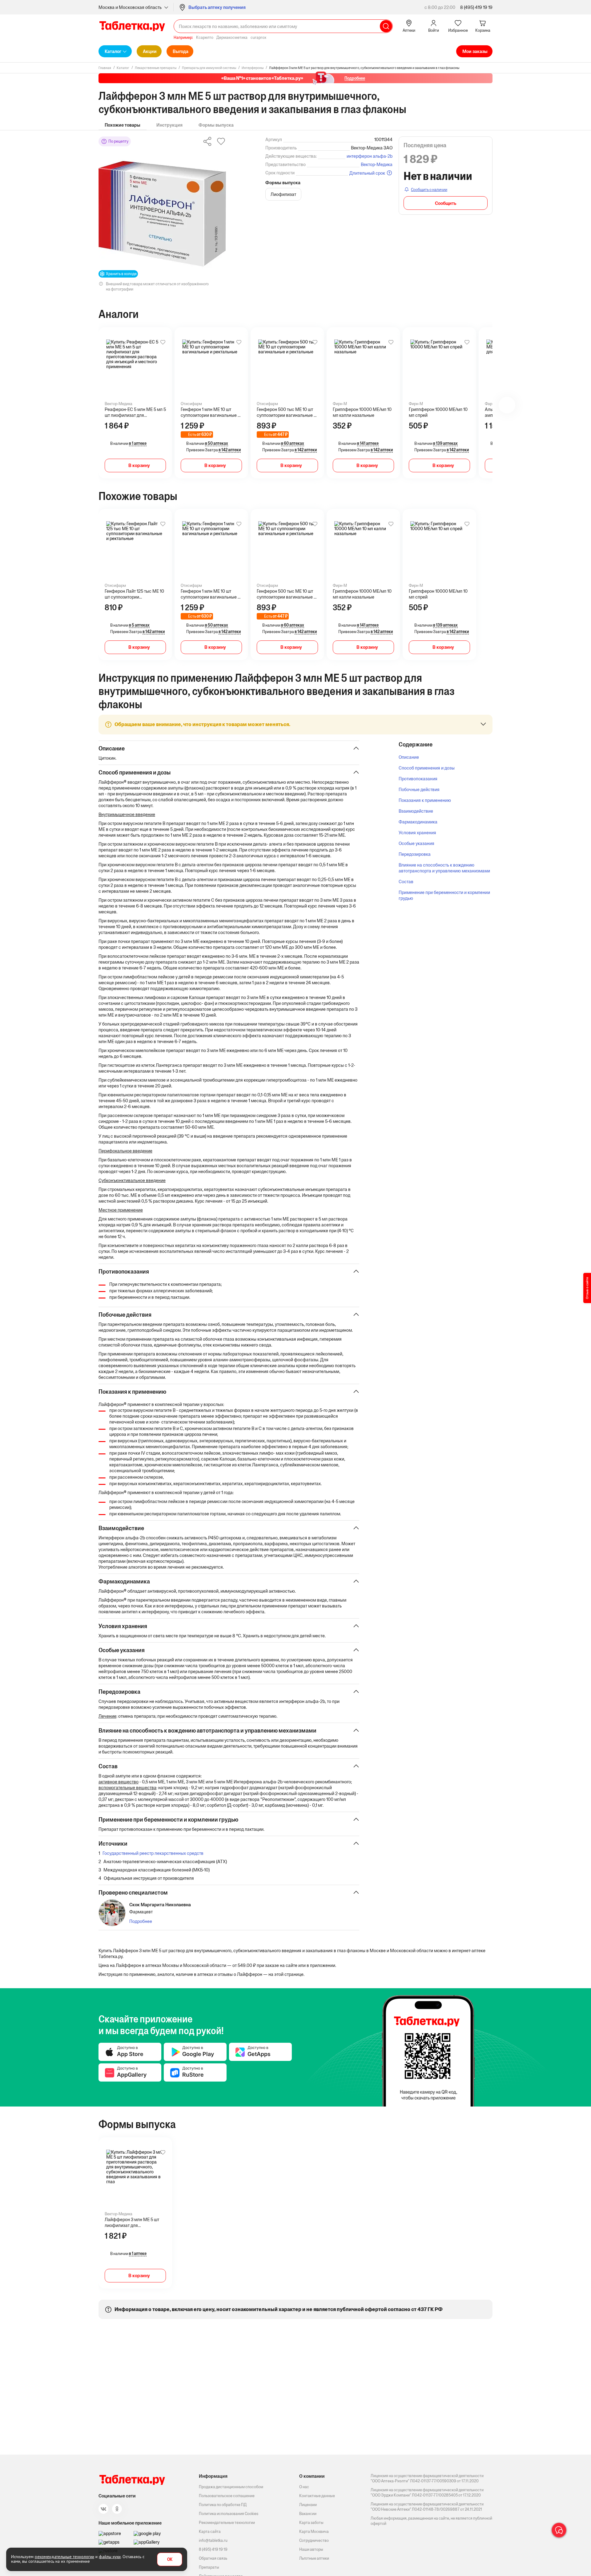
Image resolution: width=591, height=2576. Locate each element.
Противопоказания (418, 779)
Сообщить (446, 203)
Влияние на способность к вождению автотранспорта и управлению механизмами (444, 868)
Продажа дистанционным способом (231, 2487)
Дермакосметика (232, 37)
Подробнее (141, 1921)
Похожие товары (123, 125)
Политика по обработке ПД (223, 2505)
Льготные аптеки (314, 2558)
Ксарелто (205, 37)
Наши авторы (311, 2549)
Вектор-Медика (377, 164)
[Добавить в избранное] (163, 342)
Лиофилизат (283, 194)
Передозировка (415, 854)
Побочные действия (419, 789)
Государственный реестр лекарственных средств (153, 1853)
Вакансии (308, 2514)
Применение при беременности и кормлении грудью (444, 895)
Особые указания (416, 843)
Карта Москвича (314, 2531)
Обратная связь (213, 2558)
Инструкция (169, 125)
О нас (304, 2487)
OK (170, 2560)
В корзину (139, 465)
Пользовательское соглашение (227, 2496)
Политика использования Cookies (229, 2514)
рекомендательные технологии (64, 2557)
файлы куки (110, 2557)
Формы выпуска (216, 125)
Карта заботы (311, 2523)
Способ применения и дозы (427, 768)
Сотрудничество (314, 2540)
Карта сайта (210, 2531)
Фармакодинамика (418, 822)
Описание (409, 757)
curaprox (258, 37)
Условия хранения (417, 833)
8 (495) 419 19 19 (476, 7)
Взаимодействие (416, 811)
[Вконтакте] (103, 2509)
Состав (406, 882)
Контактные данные (317, 2496)
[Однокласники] (117, 2509)
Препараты (209, 2567)
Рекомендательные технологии (227, 2523)
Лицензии (308, 2505)
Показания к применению (425, 800)
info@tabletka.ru (213, 2540)
